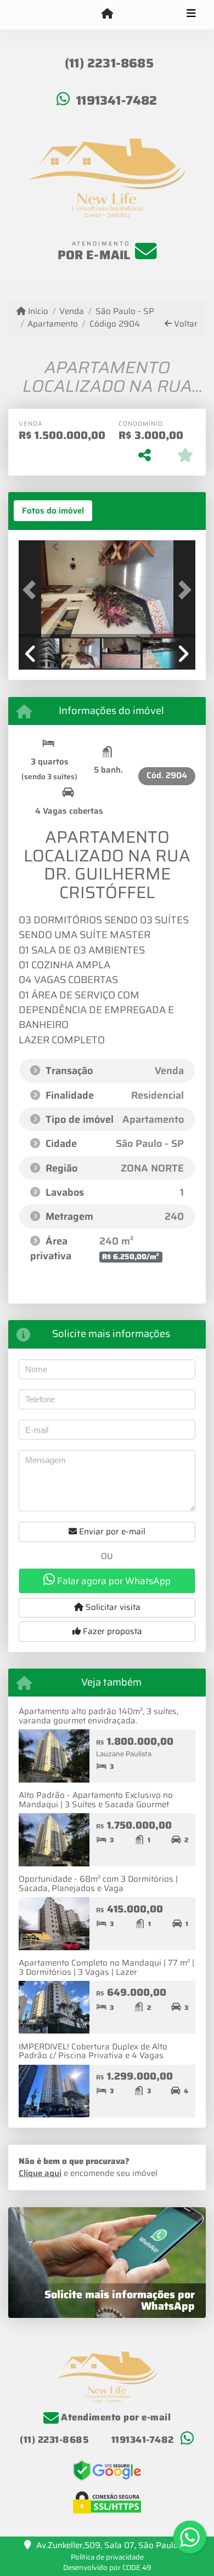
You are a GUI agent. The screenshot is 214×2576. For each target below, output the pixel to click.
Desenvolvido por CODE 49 (107, 2568)
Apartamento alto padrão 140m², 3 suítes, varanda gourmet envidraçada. (98, 1716)
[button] (32, 590)
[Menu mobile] (107, 14)
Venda (72, 312)
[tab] (53, 511)
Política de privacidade (107, 2557)
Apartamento (53, 324)
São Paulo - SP (125, 312)
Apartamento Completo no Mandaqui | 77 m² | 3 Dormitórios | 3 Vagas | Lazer (106, 1967)
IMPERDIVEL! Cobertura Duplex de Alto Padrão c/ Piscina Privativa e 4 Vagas (93, 2051)
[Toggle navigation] (191, 15)
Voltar (185, 324)
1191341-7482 (117, 100)
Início (37, 312)
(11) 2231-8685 (109, 63)
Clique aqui (40, 2173)
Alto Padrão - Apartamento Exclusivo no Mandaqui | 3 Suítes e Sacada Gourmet (96, 1800)
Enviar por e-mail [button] (111, 1532)
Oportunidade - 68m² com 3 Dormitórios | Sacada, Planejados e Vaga (98, 1884)
